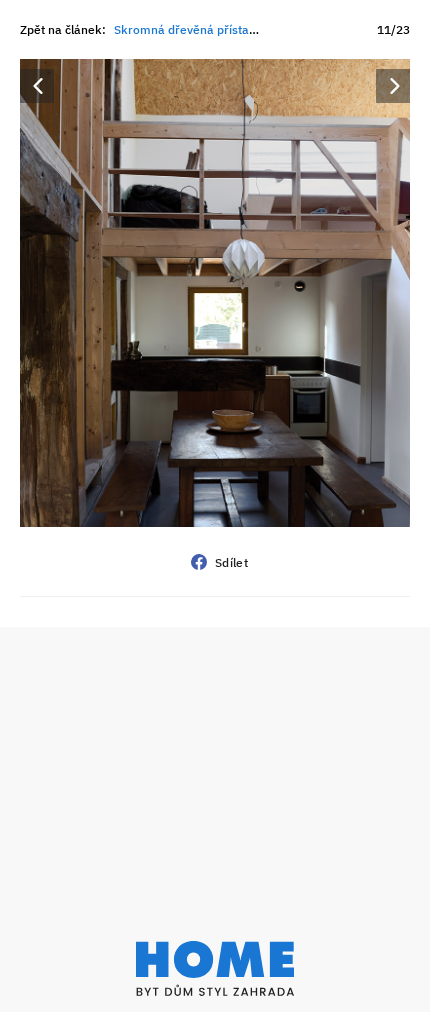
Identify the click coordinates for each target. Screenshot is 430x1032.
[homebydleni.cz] (215, 968)
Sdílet (231, 562)
